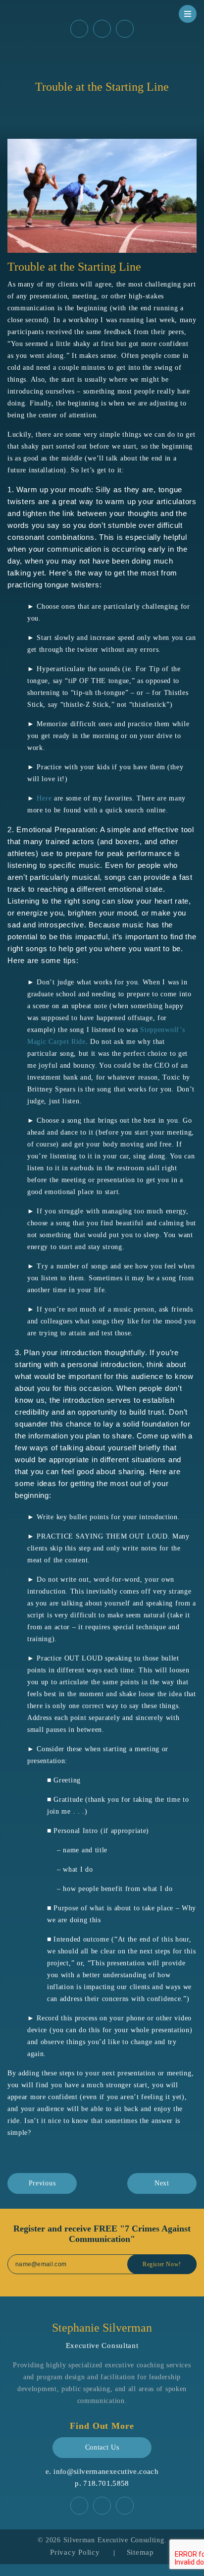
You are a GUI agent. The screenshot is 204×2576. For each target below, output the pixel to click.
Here (44, 798)
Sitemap (140, 2552)
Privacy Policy (75, 2552)
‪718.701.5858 (106, 2483)
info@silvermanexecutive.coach (106, 2471)
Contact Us (102, 2447)
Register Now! (162, 2264)
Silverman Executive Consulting (114, 2540)
